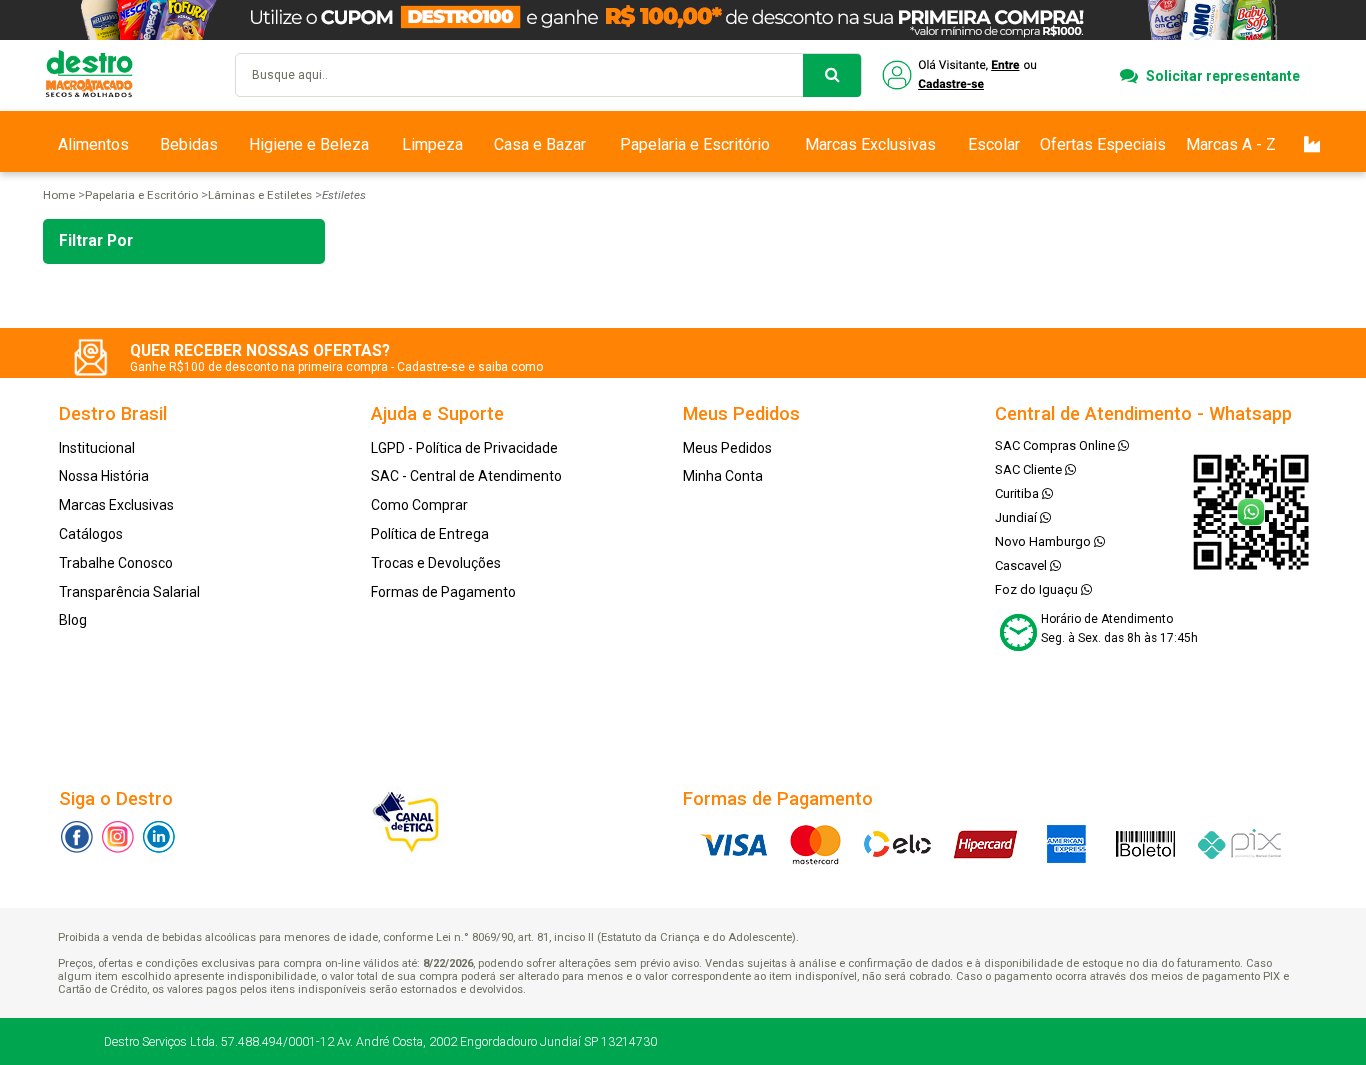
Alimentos (93, 144)
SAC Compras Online (1056, 445)
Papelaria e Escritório (695, 144)
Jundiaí (1017, 517)
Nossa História (104, 476)
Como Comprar (419, 505)
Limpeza (432, 144)
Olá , (961, 75)
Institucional (97, 448)
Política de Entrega (430, 534)
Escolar (994, 144)
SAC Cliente (1030, 469)
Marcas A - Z (1231, 144)
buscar (832, 75)
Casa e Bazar (540, 144)
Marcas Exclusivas (870, 144)
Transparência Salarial (129, 592)
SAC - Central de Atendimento (466, 476)
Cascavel (1022, 565)
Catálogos (91, 534)
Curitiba (1018, 493)
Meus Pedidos (727, 448)
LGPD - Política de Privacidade (464, 448)
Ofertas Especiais (1103, 144)
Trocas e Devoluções (436, 563)
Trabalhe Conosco (116, 563)
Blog (73, 620)
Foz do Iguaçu (1038, 589)
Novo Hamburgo (1044, 541)
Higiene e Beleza (309, 144)
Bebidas (189, 144)
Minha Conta (723, 476)
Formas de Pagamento (443, 592)
